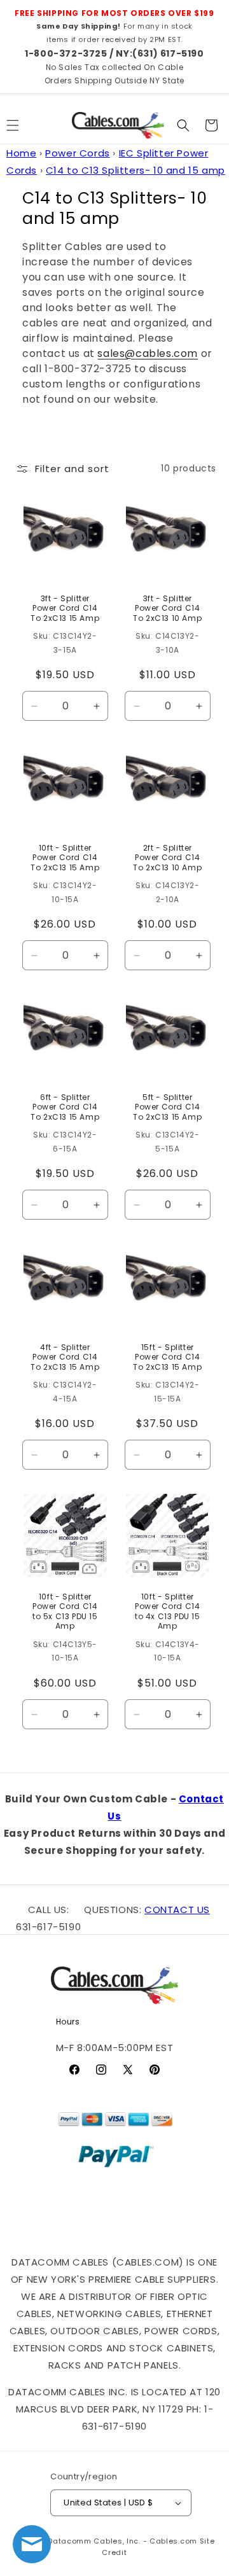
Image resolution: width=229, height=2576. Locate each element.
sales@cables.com (148, 353)
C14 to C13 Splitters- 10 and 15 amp (135, 170)
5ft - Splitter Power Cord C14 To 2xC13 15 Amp (167, 1107)
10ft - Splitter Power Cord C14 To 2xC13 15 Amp (65, 858)
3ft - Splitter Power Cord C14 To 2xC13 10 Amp (167, 608)
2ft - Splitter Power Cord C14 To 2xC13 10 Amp (167, 858)
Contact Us (177, 1910)
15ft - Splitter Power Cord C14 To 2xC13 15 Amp (167, 1357)
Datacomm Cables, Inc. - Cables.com (122, 2541)
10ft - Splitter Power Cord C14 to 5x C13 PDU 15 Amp (65, 1612)
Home (21, 153)
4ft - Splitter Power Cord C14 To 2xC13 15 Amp (65, 1357)
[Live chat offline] (32, 2544)
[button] (183, 125)
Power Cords (78, 153)
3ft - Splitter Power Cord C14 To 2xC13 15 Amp (65, 608)
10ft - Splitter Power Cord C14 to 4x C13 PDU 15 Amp (167, 1612)
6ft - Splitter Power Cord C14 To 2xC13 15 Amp (65, 1107)
